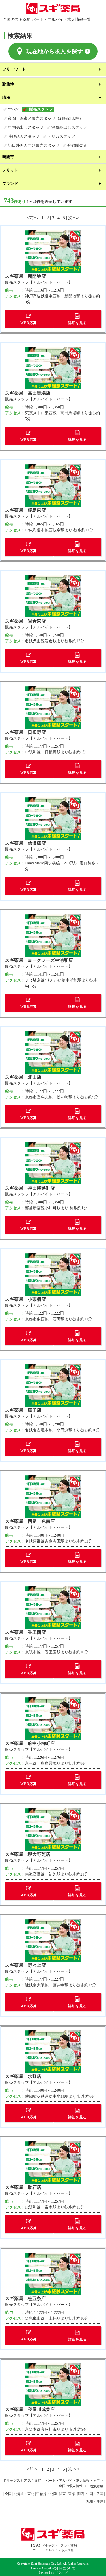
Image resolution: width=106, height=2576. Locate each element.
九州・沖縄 (95, 2501)
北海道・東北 (24, 2494)
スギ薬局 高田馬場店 (28, 393)
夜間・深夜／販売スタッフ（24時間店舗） (46, 118)
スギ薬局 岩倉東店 (25, 621)
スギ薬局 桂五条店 (25, 2298)
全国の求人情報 (71, 2486)
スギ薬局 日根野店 (25, 732)
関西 (81, 2494)
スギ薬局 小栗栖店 (25, 1299)
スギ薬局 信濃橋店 (25, 843)
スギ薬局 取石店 (23, 2187)
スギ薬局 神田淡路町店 (30, 1188)
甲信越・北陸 (47, 2494)
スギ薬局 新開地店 (25, 276)
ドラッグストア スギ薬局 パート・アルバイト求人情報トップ (51, 2481)
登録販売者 (77, 145)
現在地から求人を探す (55, 51)
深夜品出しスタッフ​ (69, 127)
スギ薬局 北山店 (23, 1077)
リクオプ (61, 2573)
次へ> (74, 218)
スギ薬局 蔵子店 (23, 1410)
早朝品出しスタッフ (26, 127)
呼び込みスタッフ (24, 136)
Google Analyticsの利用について (53, 2568)
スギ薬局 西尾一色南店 (30, 1521)
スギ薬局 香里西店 (25, 1632)
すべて (14, 109)
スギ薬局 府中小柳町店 (30, 1743)
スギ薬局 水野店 (23, 2076)
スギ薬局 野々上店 (25, 1965)
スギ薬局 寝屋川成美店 (30, 2409)
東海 (72, 2494)
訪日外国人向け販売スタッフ (34, 145)
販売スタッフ (41, 109)
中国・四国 (95, 2494)
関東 (62, 2494)
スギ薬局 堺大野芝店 (28, 1854)
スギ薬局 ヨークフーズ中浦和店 (39, 960)
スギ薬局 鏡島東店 (25, 510)
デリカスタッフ (61, 136)
